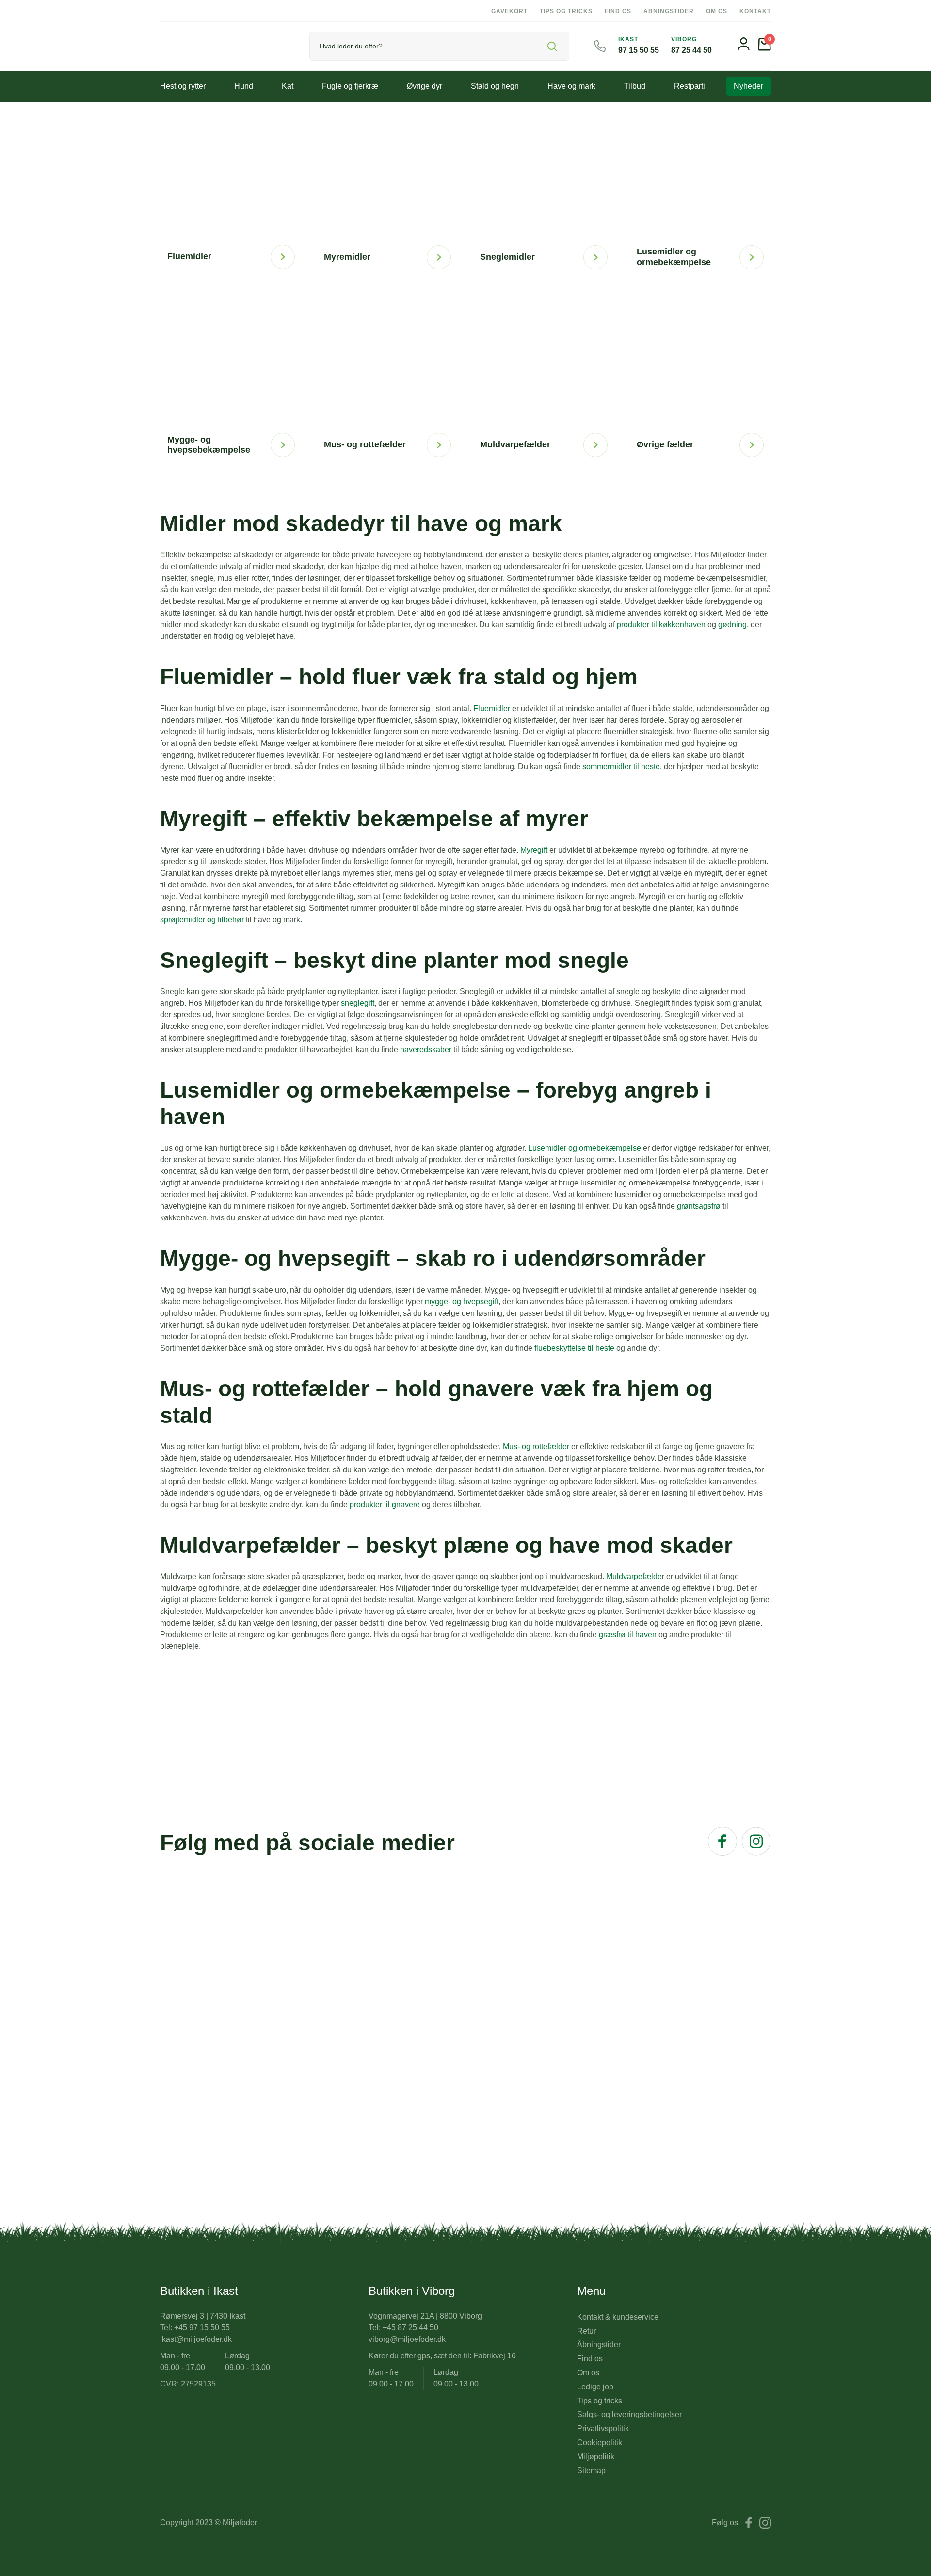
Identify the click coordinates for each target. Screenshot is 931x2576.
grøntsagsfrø (699, 1206)
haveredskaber (426, 1050)
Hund (244, 86)
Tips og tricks (566, 11)
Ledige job (595, 2387)
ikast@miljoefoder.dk (196, 2339)
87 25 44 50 (691, 50)
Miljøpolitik (596, 2457)
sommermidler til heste (621, 766)
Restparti (690, 86)
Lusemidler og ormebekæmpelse (585, 1148)
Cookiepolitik (600, 2442)
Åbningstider (669, 11)
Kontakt (755, 11)
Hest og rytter (183, 86)
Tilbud (635, 86)
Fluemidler (492, 708)
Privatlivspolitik (603, 2428)
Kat (288, 86)
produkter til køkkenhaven (661, 624)
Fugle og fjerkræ (350, 86)
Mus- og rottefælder (536, 1446)
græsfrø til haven (628, 1635)
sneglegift (358, 1003)
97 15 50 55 (639, 50)
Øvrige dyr (425, 86)
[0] (764, 48)
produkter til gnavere (385, 1505)
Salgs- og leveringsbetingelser (629, 2414)
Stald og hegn (495, 86)
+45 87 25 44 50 (410, 2328)
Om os (717, 11)
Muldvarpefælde (634, 1576)
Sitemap (591, 2471)
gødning (732, 624)
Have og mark (571, 86)
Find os (618, 11)
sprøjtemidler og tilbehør (202, 920)
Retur (586, 2331)
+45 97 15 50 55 (202, 2328)
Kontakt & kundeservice (618, 2317)
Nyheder (748, 86)
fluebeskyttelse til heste (574, 1348)
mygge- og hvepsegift (462, 1302)
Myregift (534, 850)
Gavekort (509, 11)
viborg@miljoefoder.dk (407, 2339)
